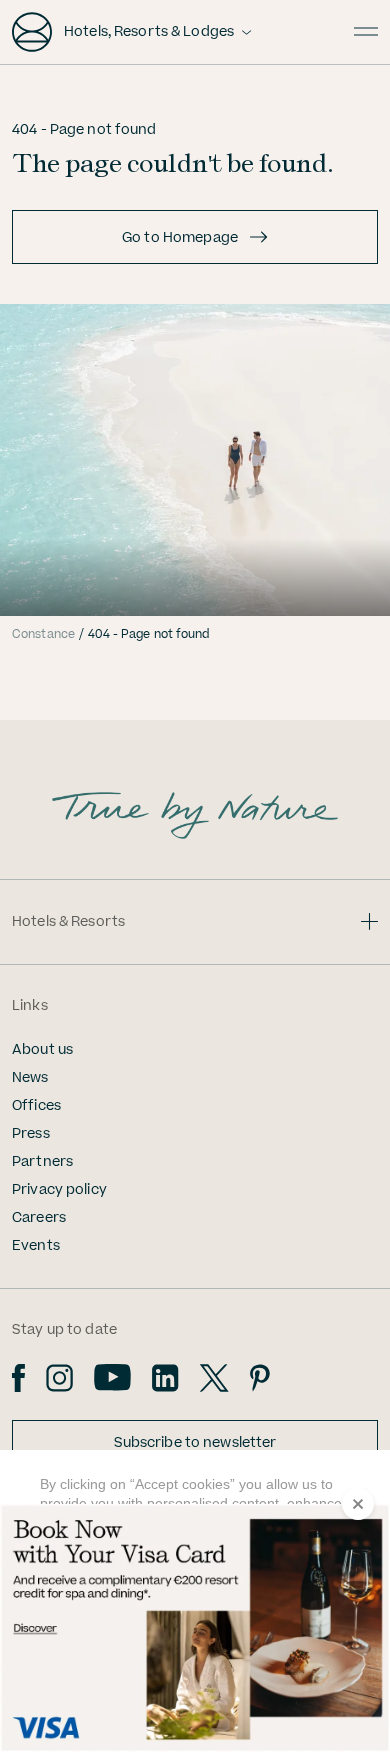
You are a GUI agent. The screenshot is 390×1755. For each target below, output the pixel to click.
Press (31, 1134)
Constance (43, 634)
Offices (36, 1106)
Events (36, 1246)
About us (42, 1050)
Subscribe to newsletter (195, 1443)
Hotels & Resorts (68, 922)
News (30, 1078)
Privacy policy (59, 1190)
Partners (42, 1162)
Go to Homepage (180, 238)
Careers (39, 1218)
